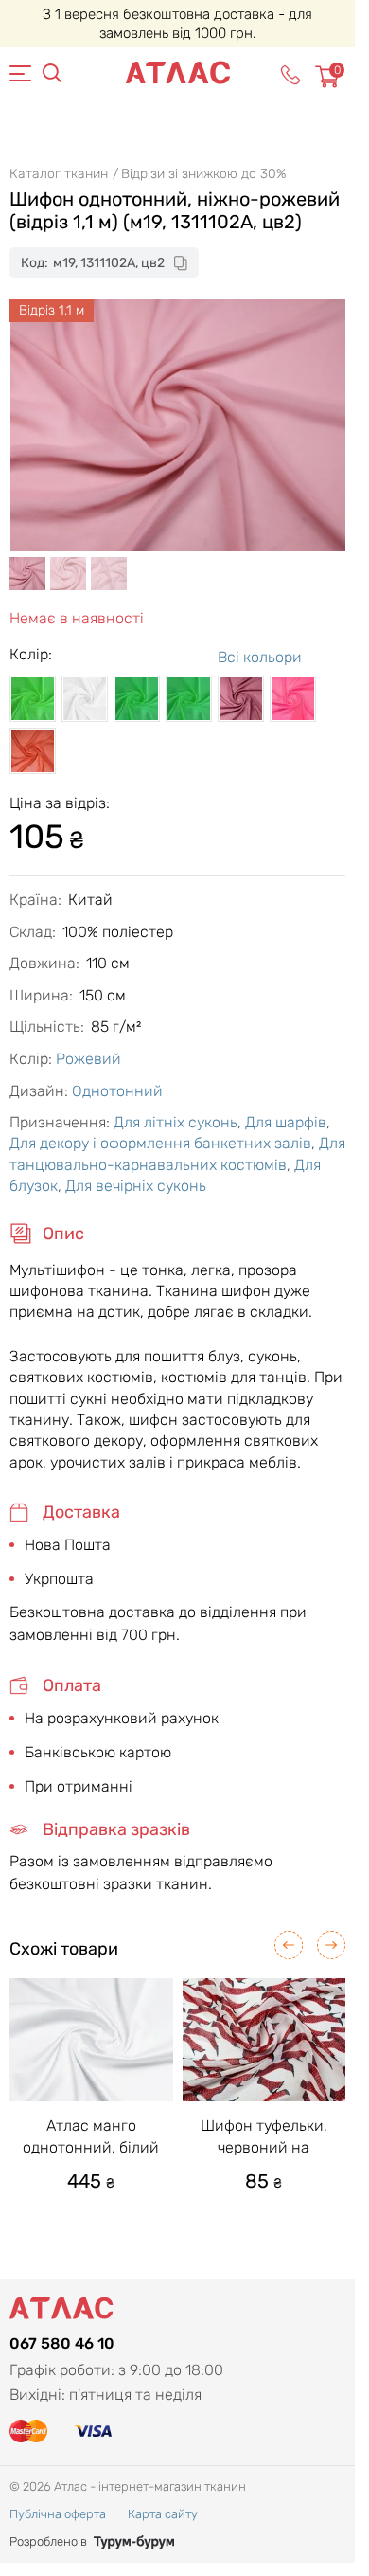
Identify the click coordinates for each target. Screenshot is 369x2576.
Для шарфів (286, 1122)
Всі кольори (260, 657)
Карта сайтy (163, 2514)
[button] (289, 1945)
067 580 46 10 (62, 2343)
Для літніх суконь (176, 1122)
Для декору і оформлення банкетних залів (160, 1143)
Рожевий (88, 1059)
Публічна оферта (58, 2514)
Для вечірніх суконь (136, 1186)
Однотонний (117, 1091)
